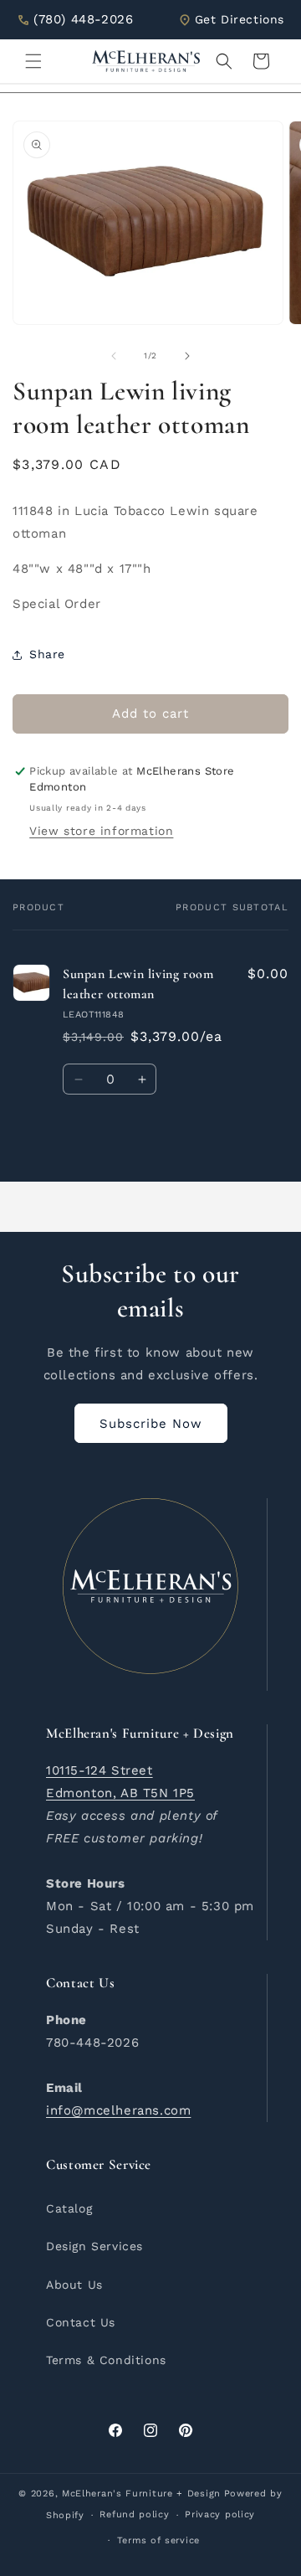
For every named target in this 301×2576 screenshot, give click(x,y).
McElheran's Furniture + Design (141, 2494)
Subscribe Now (151, 1424)
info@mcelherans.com (118, 2110)
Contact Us (81, 2322)
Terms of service (158, 2540)
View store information (101, 831)
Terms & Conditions (106, 2360)
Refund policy (134, 2514)
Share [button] (47, 654)
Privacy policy (220, 2514)
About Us (74, 2285)
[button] (33, 61)
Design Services (94, 2246)
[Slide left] (114, 356)
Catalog (69, 2208)
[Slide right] (187, 356)
